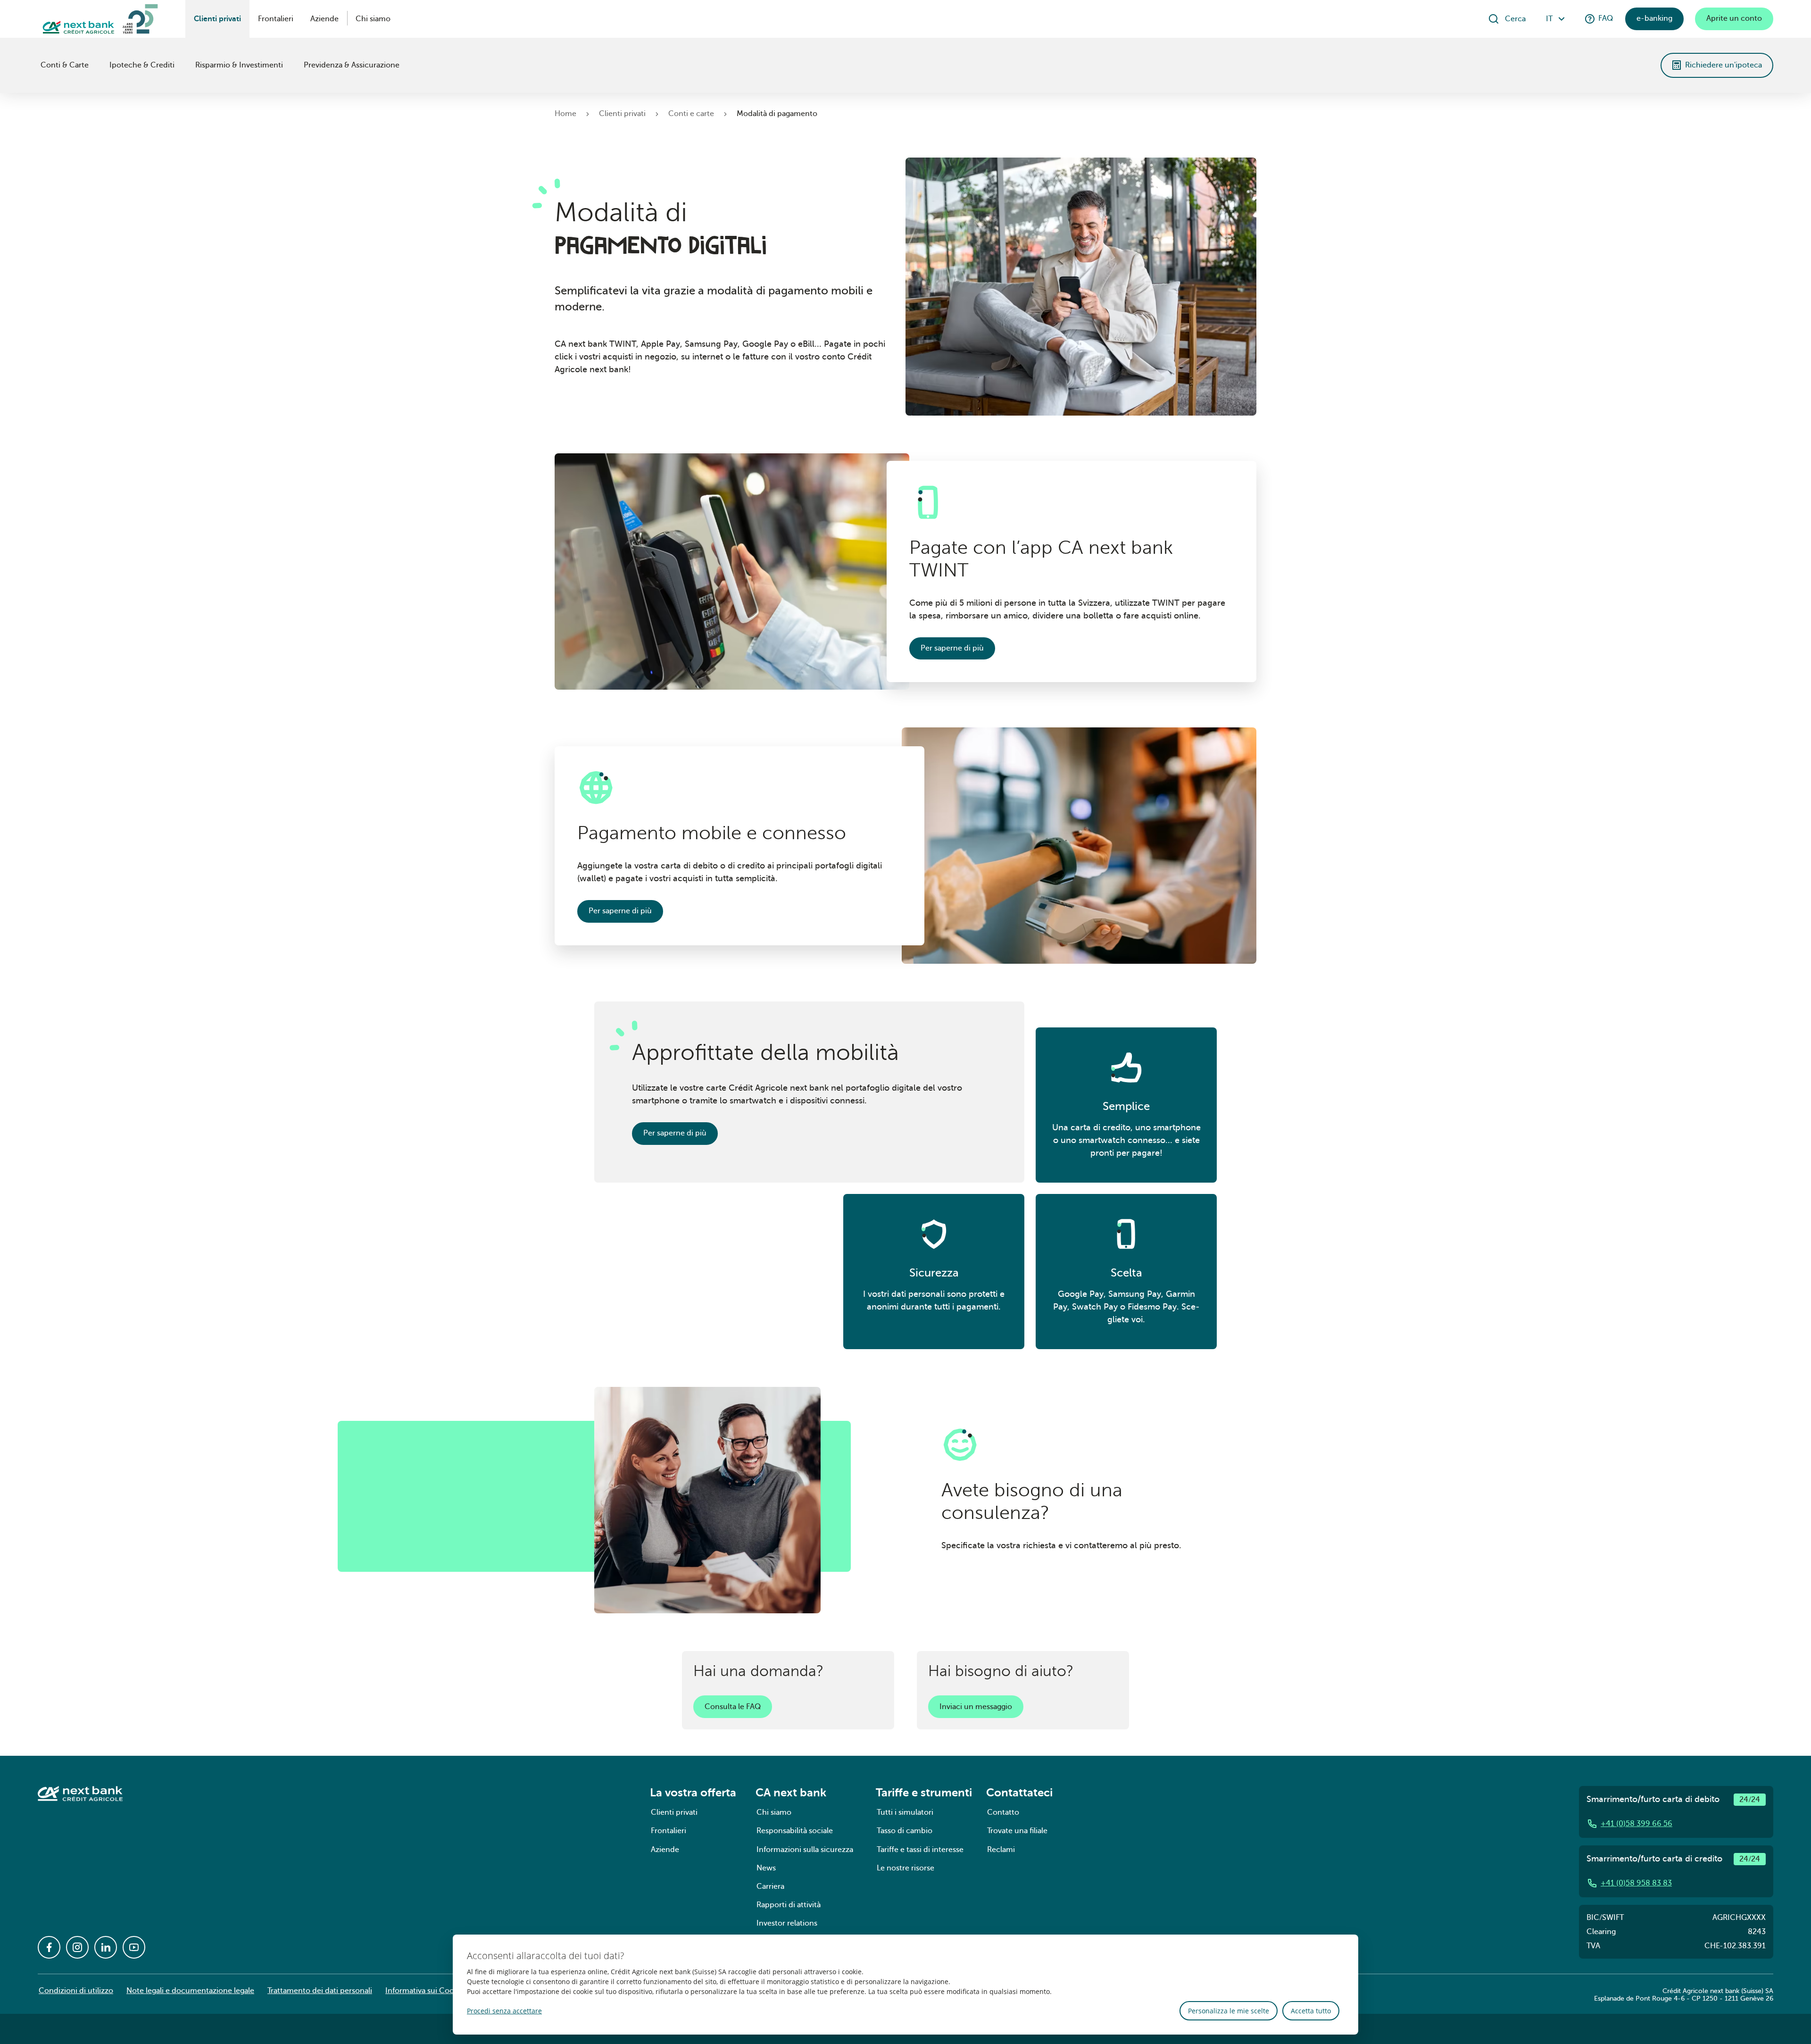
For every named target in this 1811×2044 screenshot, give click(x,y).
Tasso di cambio (905, 1831)
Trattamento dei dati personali (320, 1991)
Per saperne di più (952, 648)
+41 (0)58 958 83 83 (1636, 1883)
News (766, 1868)
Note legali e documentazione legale (190, 1991)
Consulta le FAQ (733, 1707)
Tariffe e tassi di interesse (920, 1850)
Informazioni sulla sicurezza (805, 1850)
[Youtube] (134, 1947)
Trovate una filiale (1017, 1831)
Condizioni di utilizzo (76, 1991)
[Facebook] (49, 1947)
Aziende (324, 19)
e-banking (1654, 18)
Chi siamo (373, 19)
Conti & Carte (65, 65)
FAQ (1606, 18)
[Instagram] (77, 1947)
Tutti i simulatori (905, 1812)
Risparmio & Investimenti (239, 65)
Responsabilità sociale (795, 1831)
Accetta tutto (1311, 2011)
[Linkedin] (106, 1947)
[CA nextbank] (39, 65)
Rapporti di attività (789, 1905)
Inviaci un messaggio (976, 1707)
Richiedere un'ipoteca (1724, 65)
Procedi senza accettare (504, 2011)
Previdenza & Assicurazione (352, 65)
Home (565, 114)
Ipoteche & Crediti (142, 65)
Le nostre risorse (905, 1868)
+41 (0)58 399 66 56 (1637, 1824)
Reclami (1001, 1850)
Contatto (1003, 1812)
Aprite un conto (1734, 18)
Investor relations (787, 1923)
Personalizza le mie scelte (1229, 2011)
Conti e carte (691, 114)
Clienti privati (217, 19)
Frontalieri (276, 19)
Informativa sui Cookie (425, 1991)
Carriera (770, 1886)
